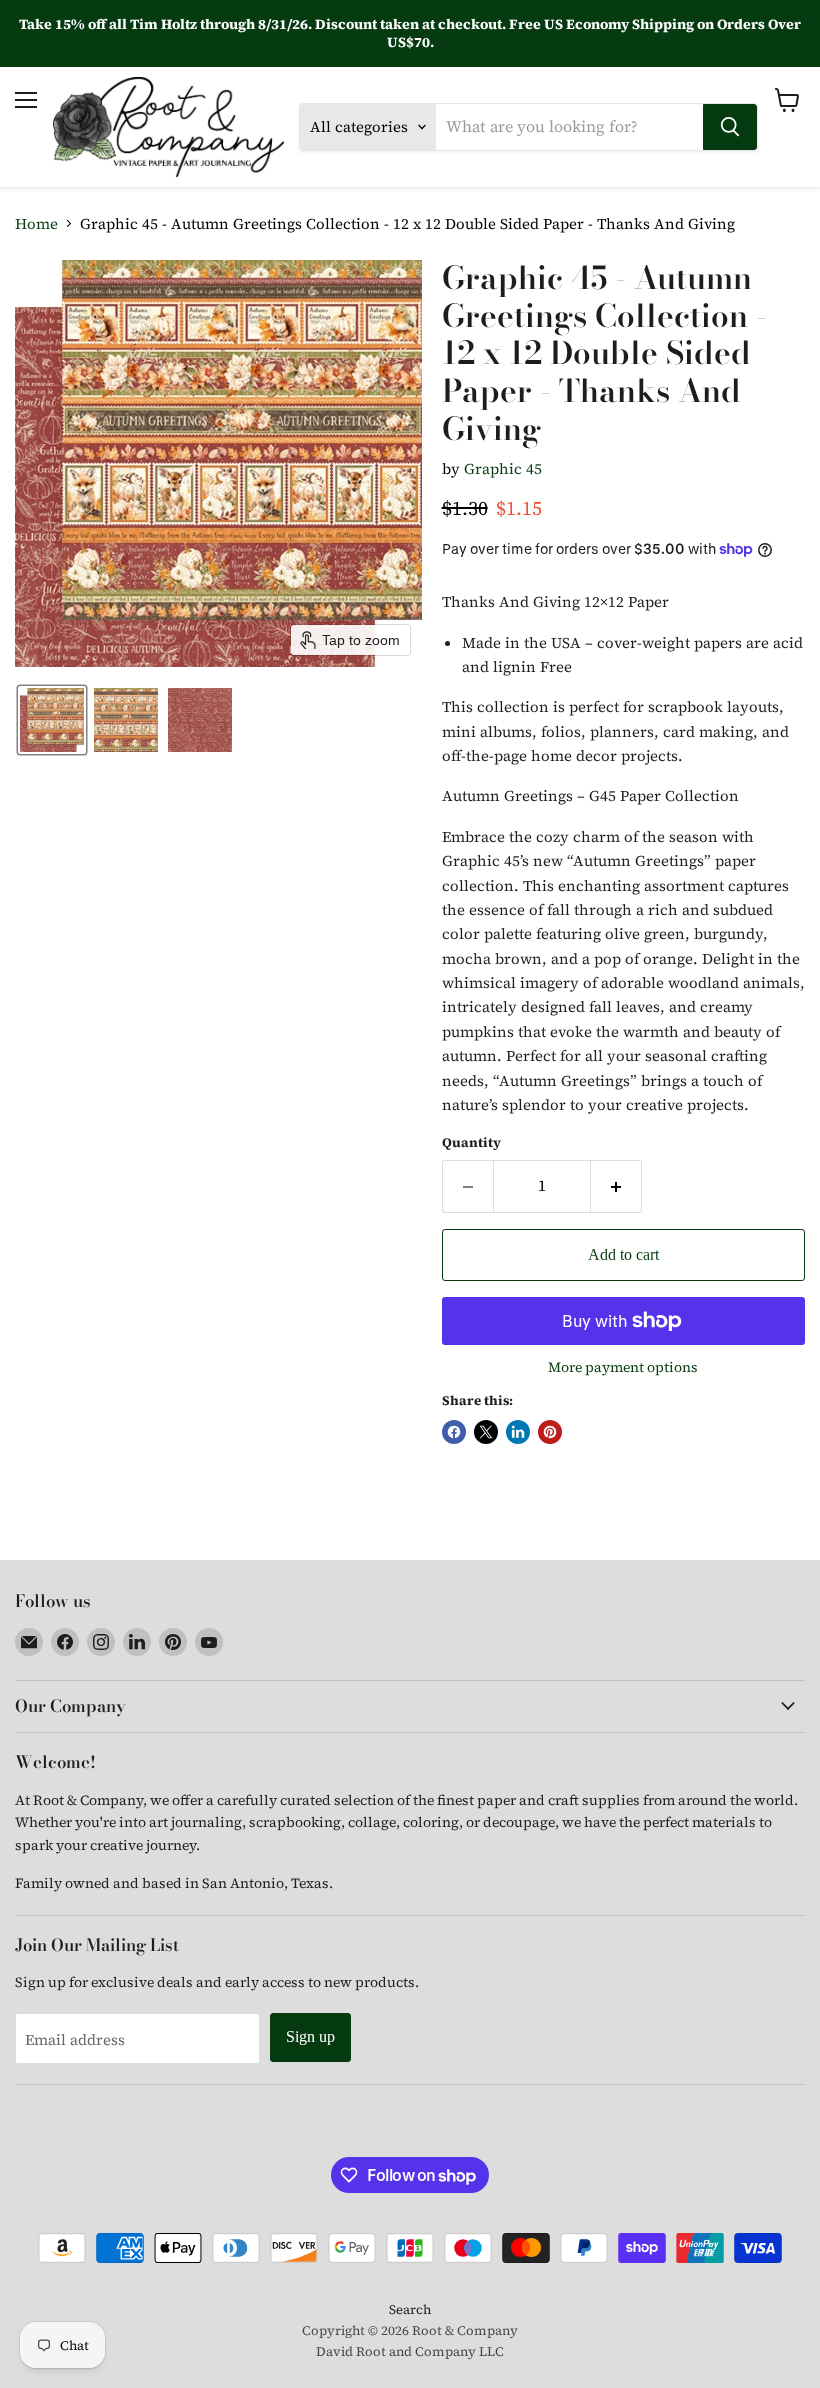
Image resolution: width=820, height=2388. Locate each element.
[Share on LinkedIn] (518, 1432)
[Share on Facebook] (454, 1432)
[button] (52, 720)
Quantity (471, 1142)
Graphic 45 (503, 468)
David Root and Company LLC (410, 2351)
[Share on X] (486, 1432)
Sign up (310, 2036)
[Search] (730, 127)
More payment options (623, 1367)
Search (410, 2309)
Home (36, 223)
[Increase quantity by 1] (616, 1186)
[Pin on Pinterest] (550, 1432)
